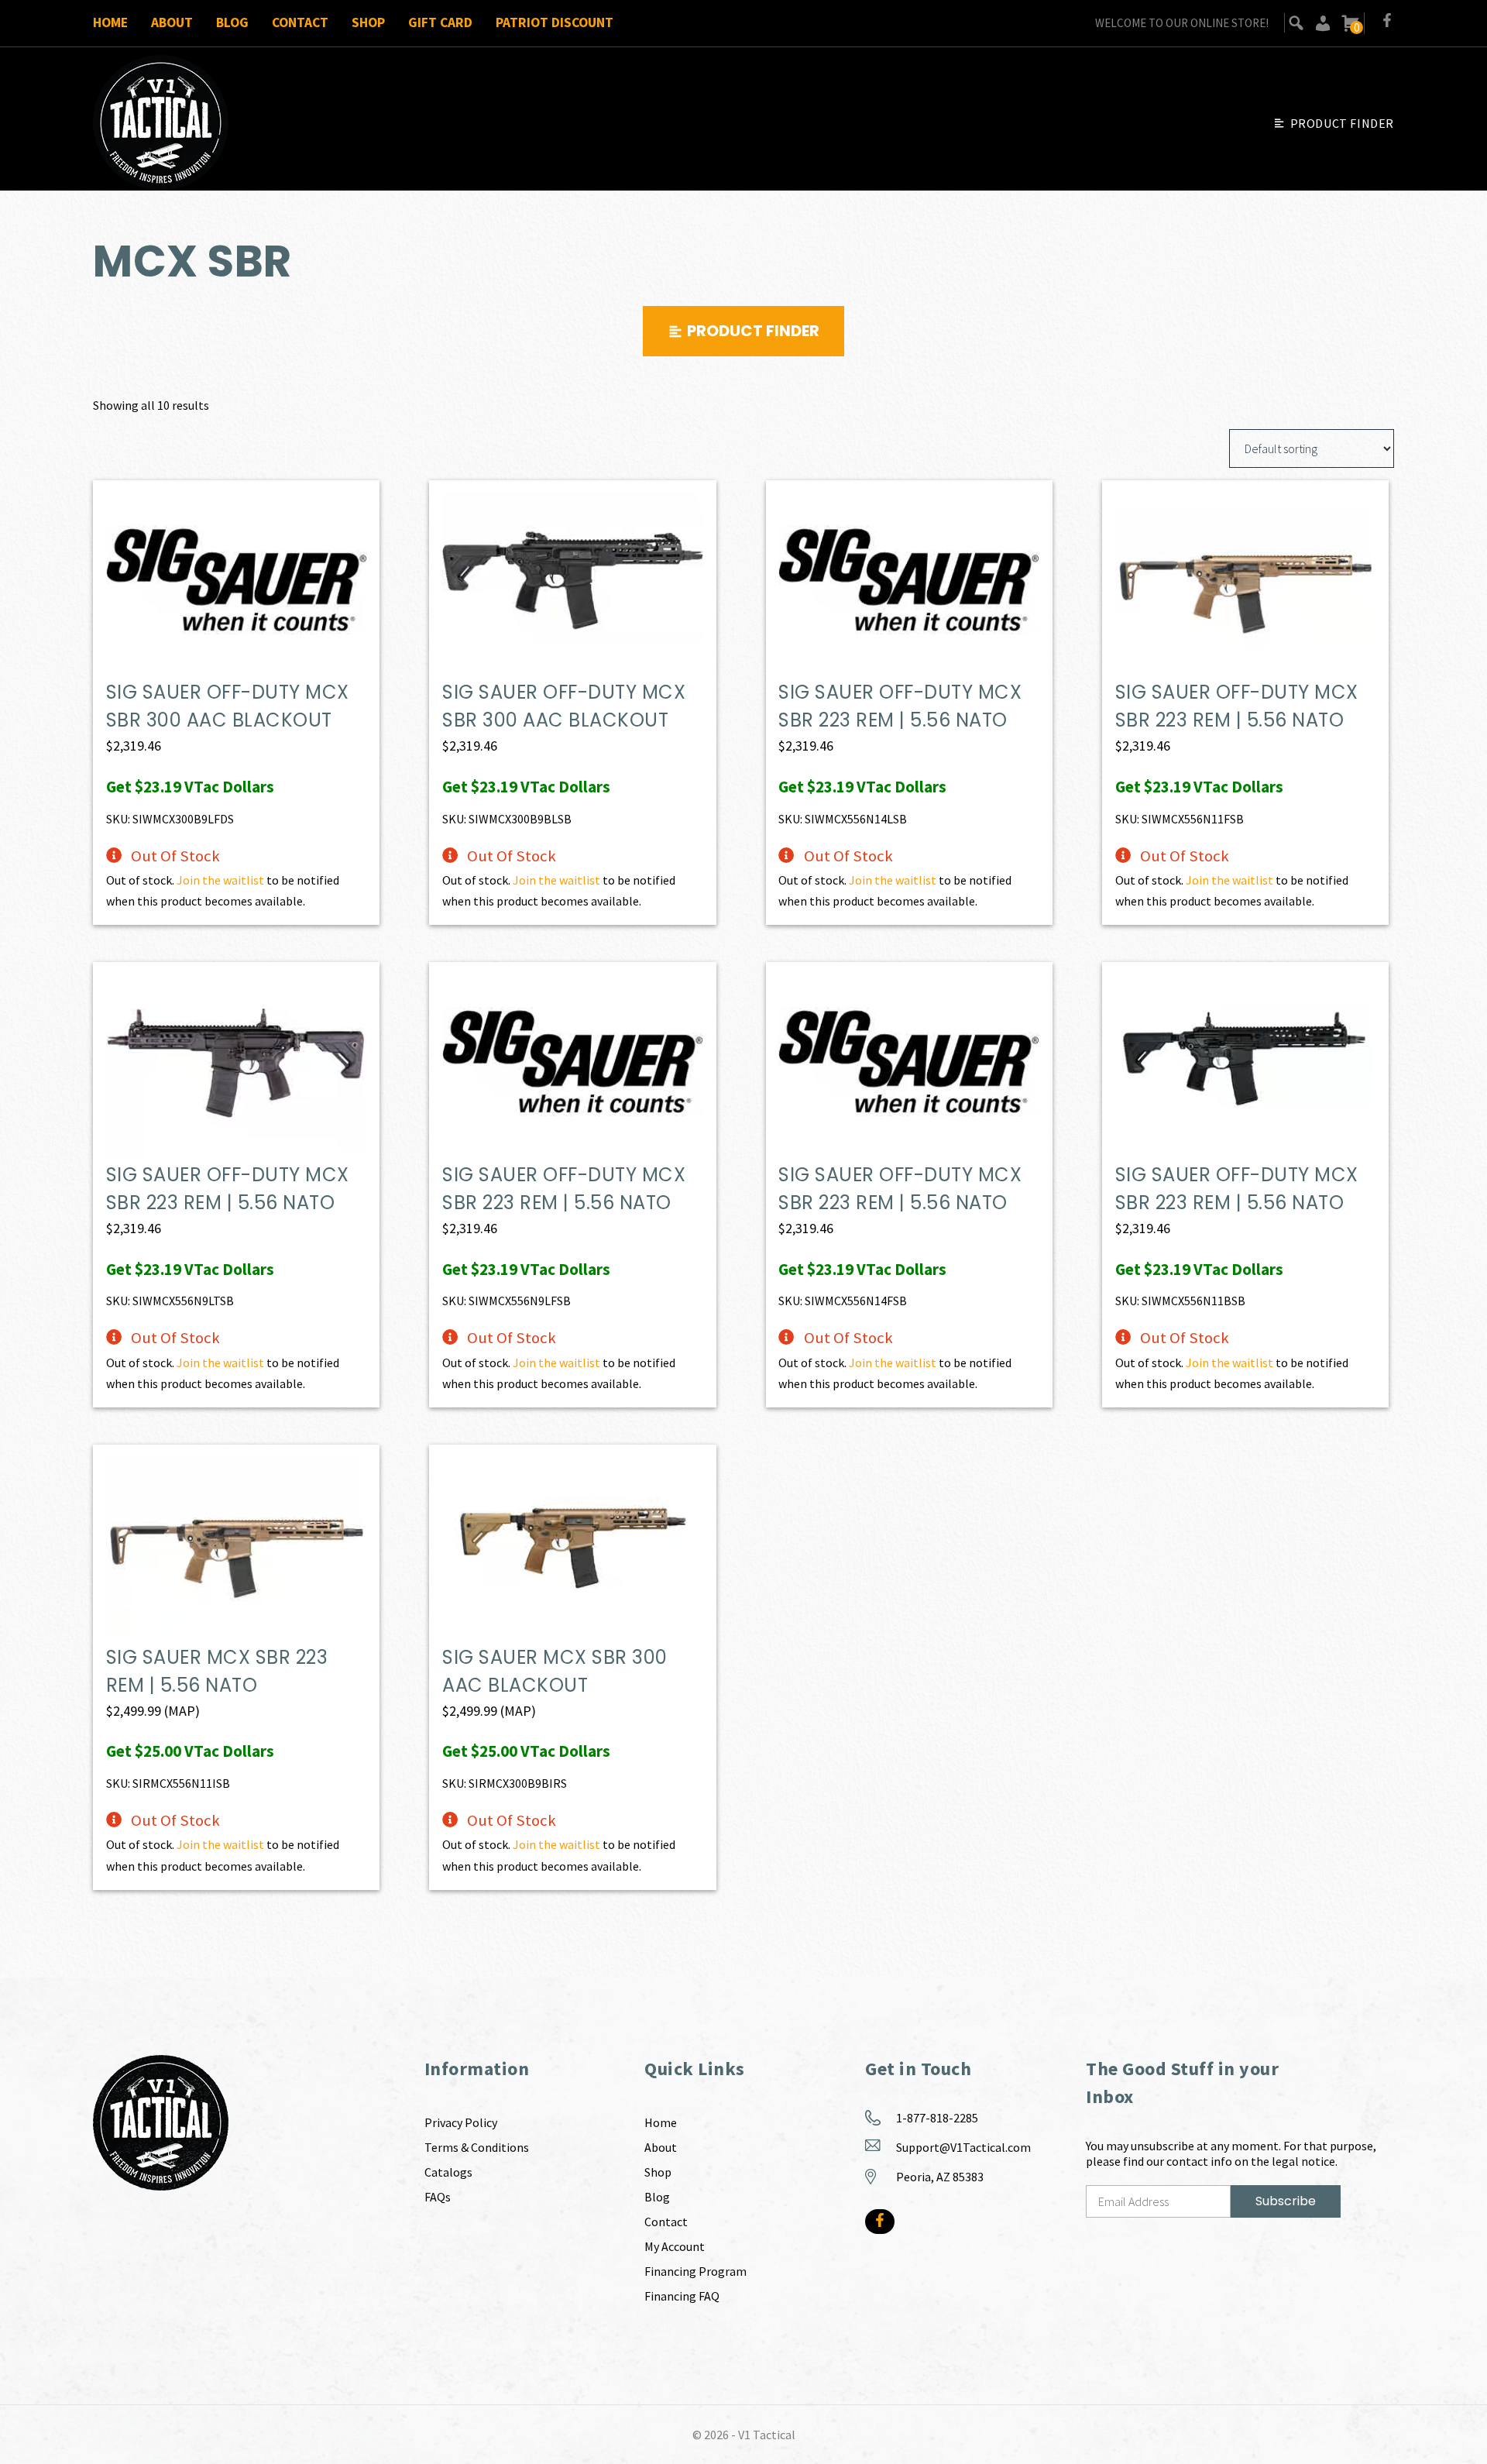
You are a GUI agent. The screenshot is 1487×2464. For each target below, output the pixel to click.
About (172, 22)
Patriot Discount (555, 22)
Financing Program (695, 2271)
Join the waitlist (220, 880)
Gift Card (440, 22)
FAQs (438, 2197)
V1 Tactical (767, 2435)
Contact (300, 22)
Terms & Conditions (477, 2147)
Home (110, 22)
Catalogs (448, 2172)
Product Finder (1342, 123)
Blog (232, 22)
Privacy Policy (461, 2122)
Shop (368, 22)
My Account (675, 2246)
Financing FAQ (682, 2296)
